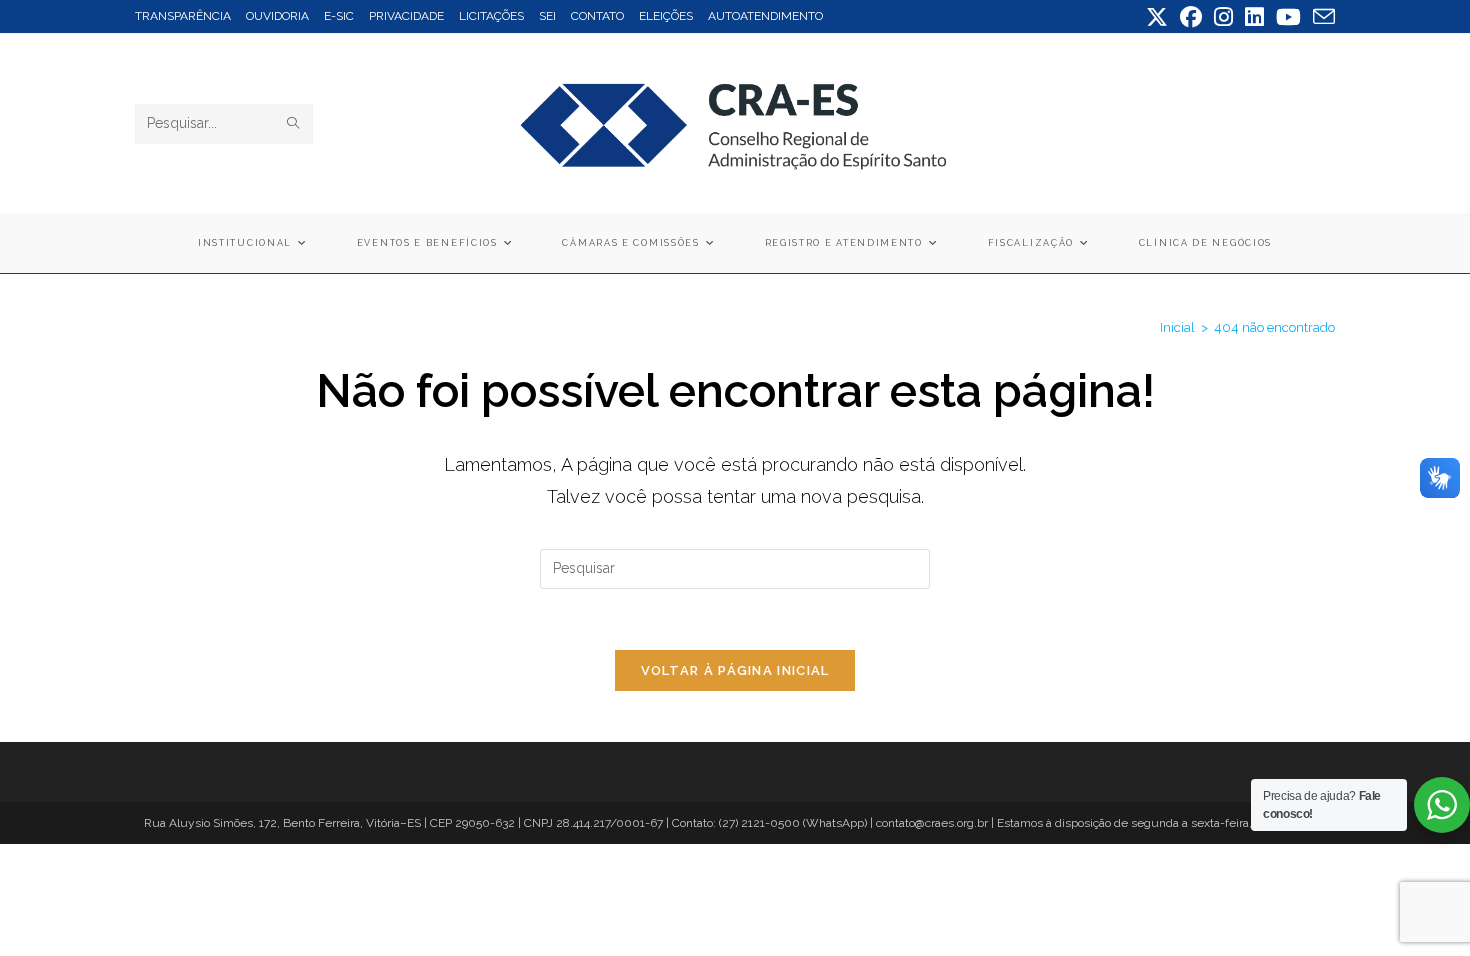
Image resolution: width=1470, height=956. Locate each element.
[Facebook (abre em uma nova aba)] (1191, 17)
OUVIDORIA (277, 16)
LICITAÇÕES (491, 16)
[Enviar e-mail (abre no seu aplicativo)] (1321, 17)
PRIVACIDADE (406, 16)
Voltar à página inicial (735, 670)
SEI (547, 16)
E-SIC (339, 16)
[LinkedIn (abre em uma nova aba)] (1254, 17)
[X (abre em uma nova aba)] (1157, 17)
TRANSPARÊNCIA (183, 16)
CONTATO (597, 16)
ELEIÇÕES (666, 16)
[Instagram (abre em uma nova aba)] (1223, 17)
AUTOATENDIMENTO (765, 16)
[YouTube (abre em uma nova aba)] (1288, 17)
